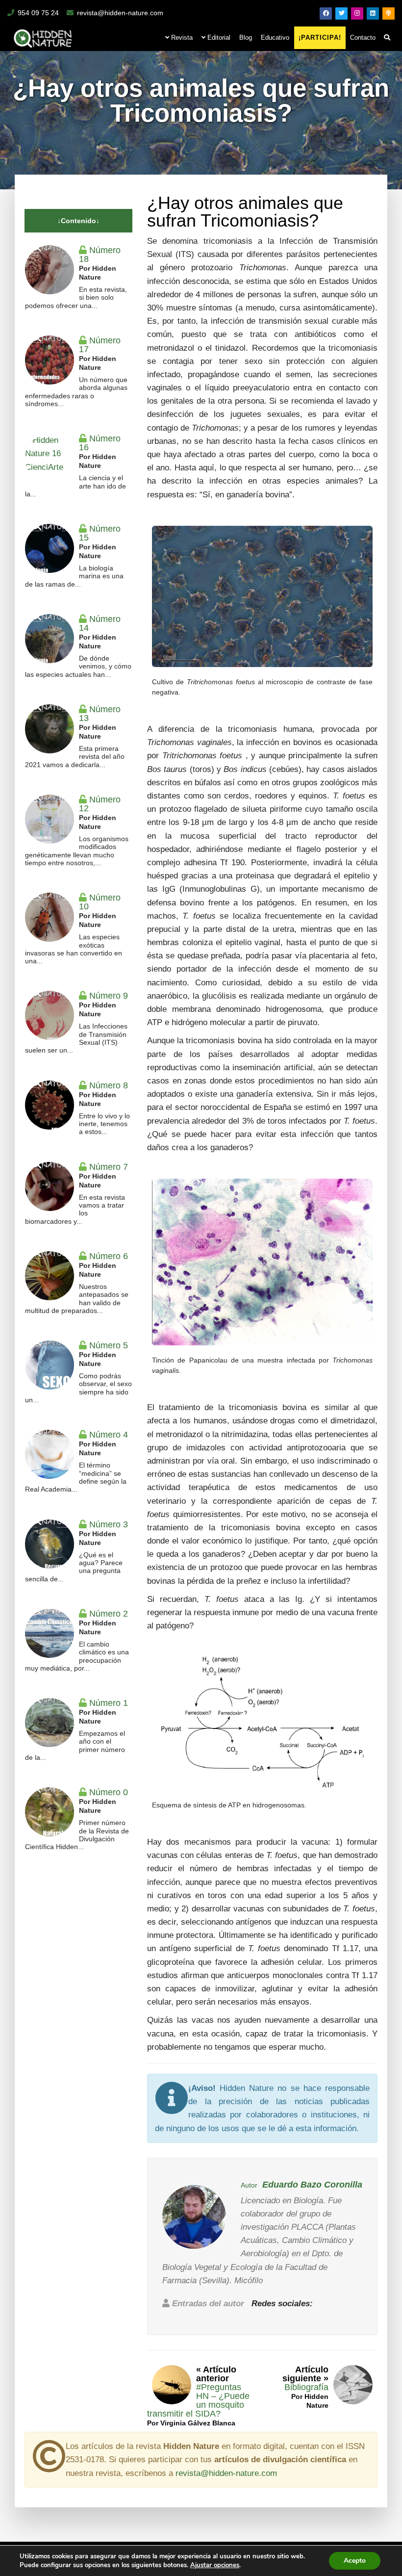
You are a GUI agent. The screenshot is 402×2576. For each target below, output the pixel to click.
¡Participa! (320, 38)
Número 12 (100, 804)
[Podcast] (389, 13)
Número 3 (109, 1524)
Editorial (218, 38)
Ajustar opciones (215, 2565)
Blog (246, 38)
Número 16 (100, 443)
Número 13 (100, 714)
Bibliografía (306, 2387)
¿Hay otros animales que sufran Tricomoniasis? (245, 212)
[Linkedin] (373, 13)
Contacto (363, 38)
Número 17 (100, 345)
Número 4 (109, 1435)
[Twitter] (341, 13)
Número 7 (109, 1167)
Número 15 (100, 533)
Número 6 (109, 1256)
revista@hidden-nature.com (120, 13)
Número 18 (100, 255)
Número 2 (109, 1614)
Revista (181, 38)
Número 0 (109, 1792)
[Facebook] (326, 13)
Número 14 (100, 623)
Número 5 (109, 1345)
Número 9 (109, 996)
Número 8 (109, 1085)
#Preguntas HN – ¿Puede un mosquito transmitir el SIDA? (198, 2400)
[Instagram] (357, 13)
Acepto (355, 2561)
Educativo (275, 38)
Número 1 (109, 1703)
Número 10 (100, 902)
